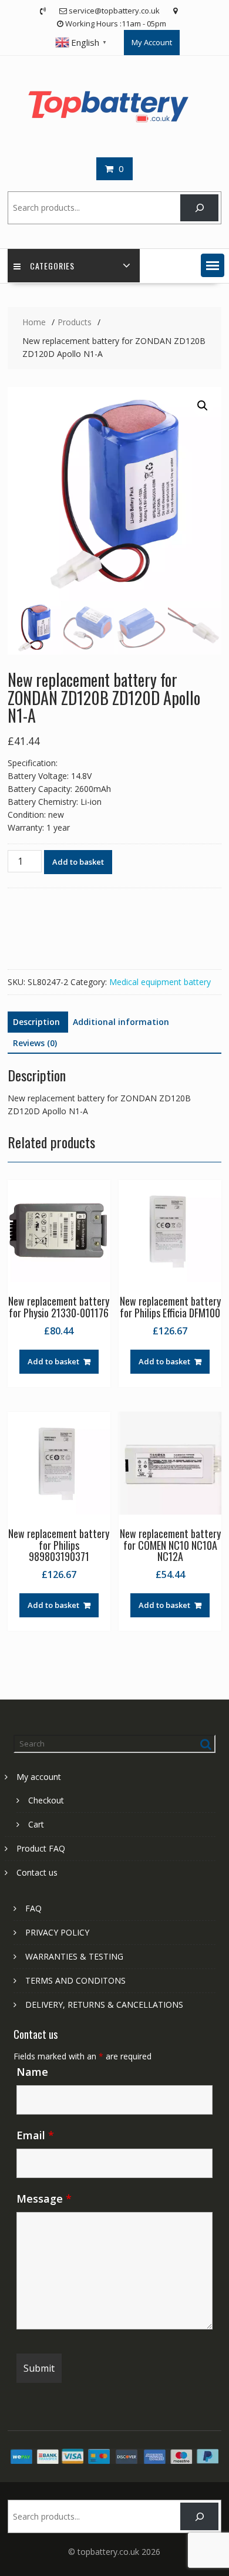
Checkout (46, 1800)
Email (35, 2135)
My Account (152, 42)
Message (44, 2199)
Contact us (37, 1872)
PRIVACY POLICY (57, 1932)
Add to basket (78, 862)
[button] (213, 265)
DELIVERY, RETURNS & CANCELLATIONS (104, 2005)
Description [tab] (36, 1022)
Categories (52, 266)
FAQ (33, 1908)
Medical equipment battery (160, 982)
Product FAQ (41, 1848)
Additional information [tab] (121, 1022)
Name (32, 2072)
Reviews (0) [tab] (35, 1043)
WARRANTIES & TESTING (74, 1956)
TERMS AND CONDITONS (75, 1980)
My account (39, 1777)
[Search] (199, 208)
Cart (36, 1824)
